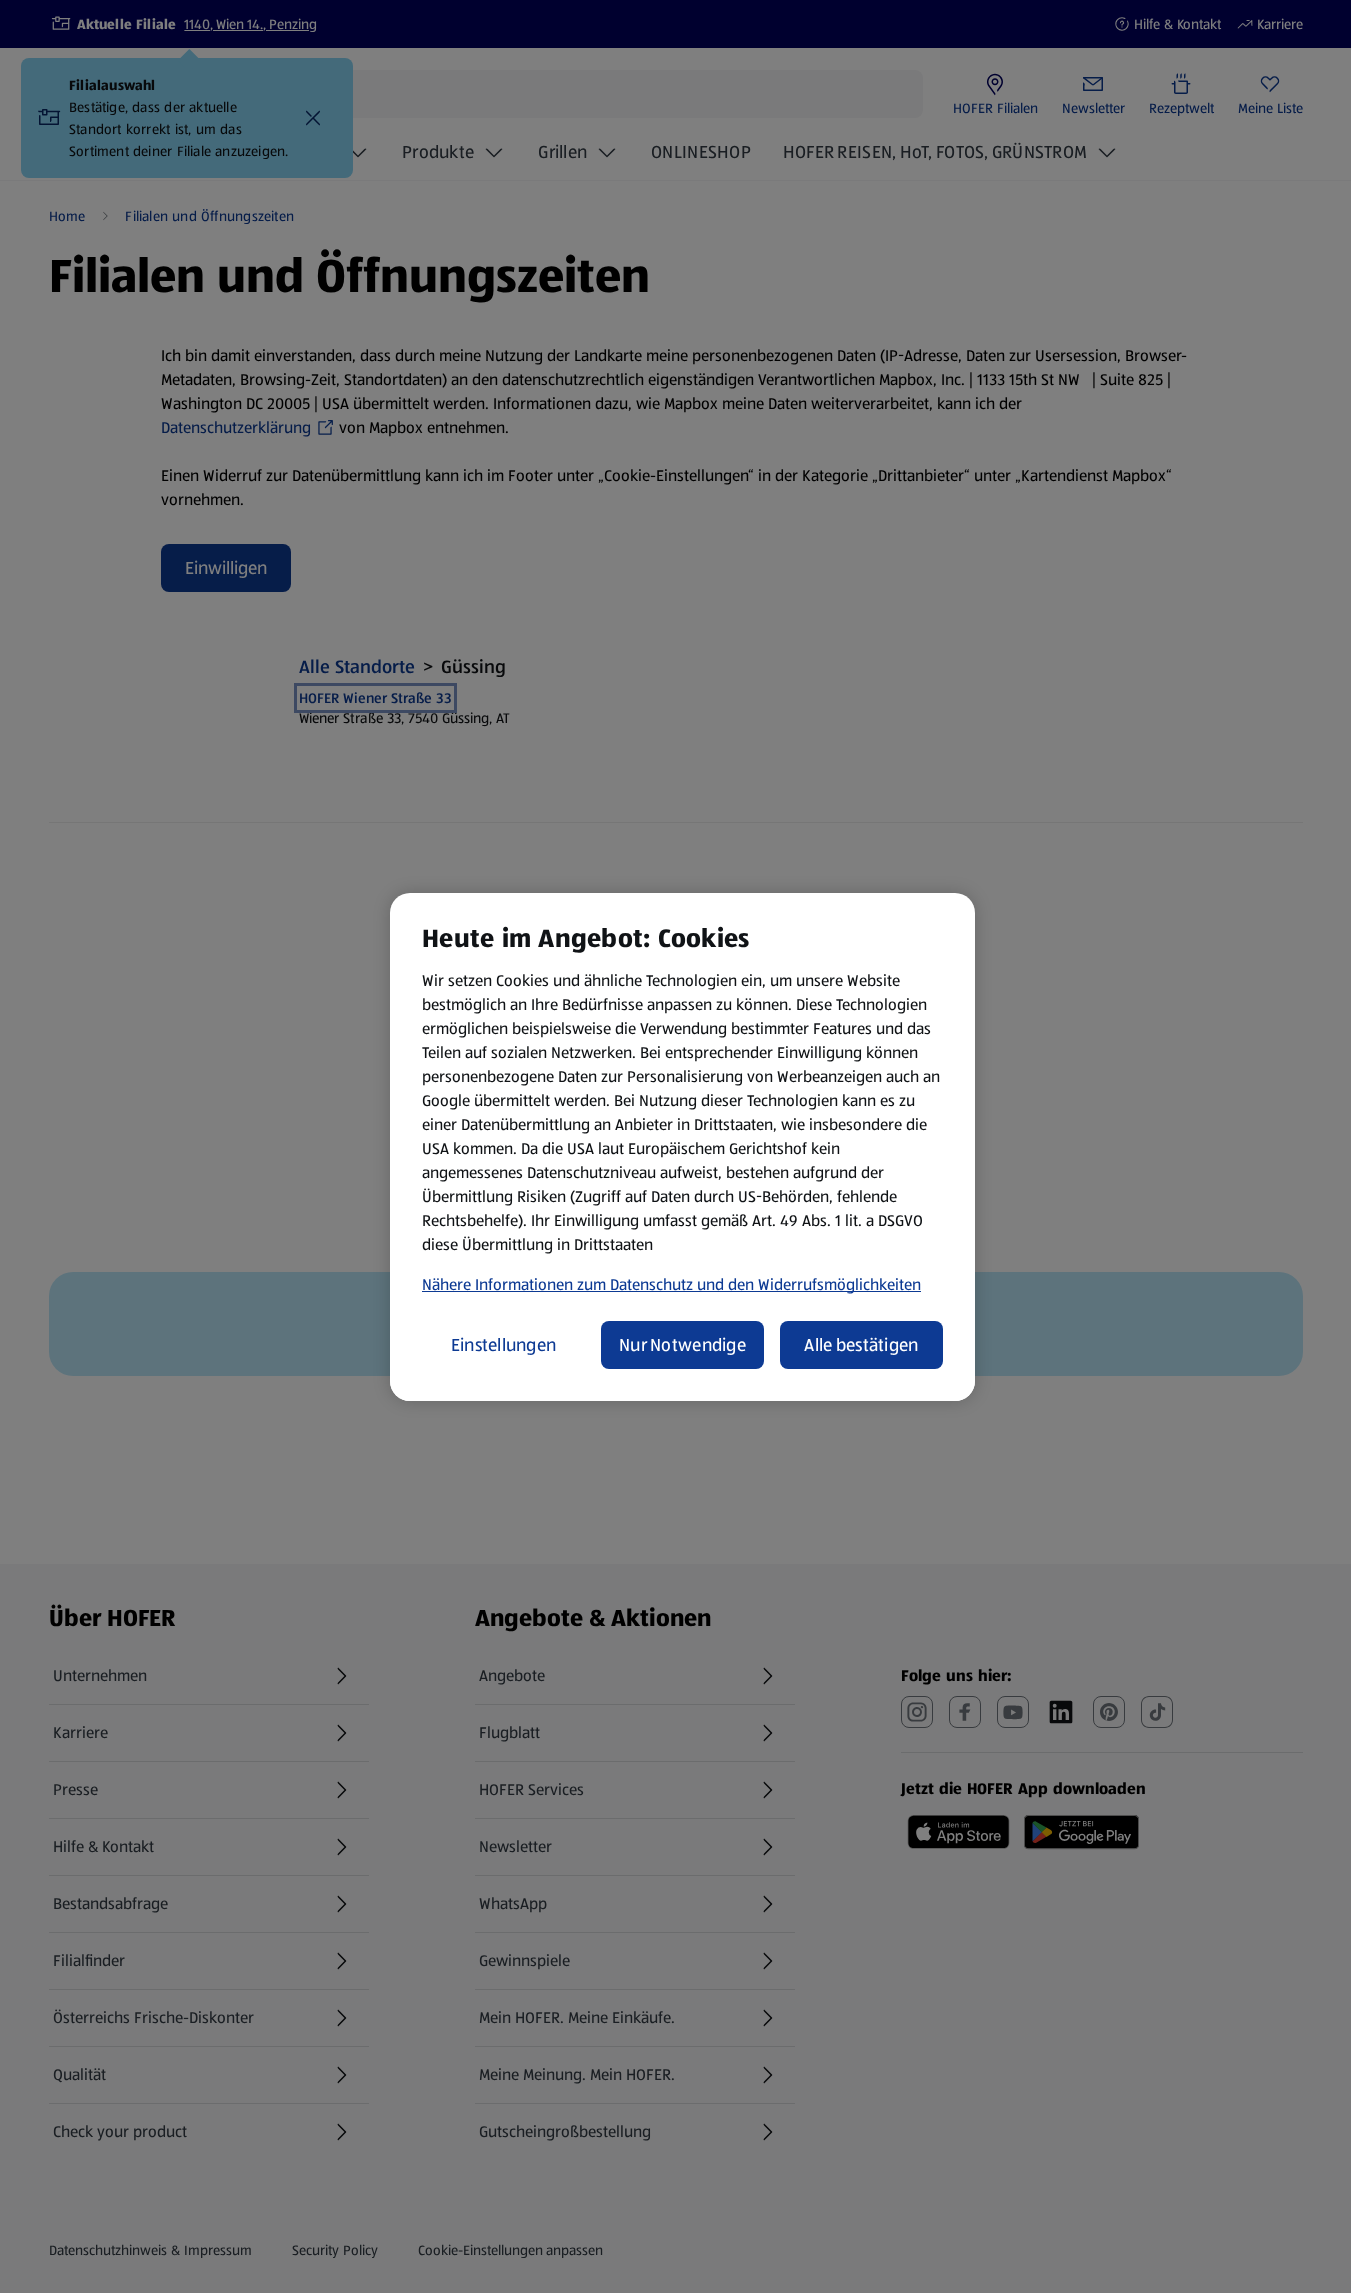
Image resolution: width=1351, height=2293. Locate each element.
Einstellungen (504, 1345)
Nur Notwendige (682, 1345)
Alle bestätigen (861, 1345)
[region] (682, 1147)
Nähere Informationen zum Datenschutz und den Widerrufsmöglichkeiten (671, 1284)
